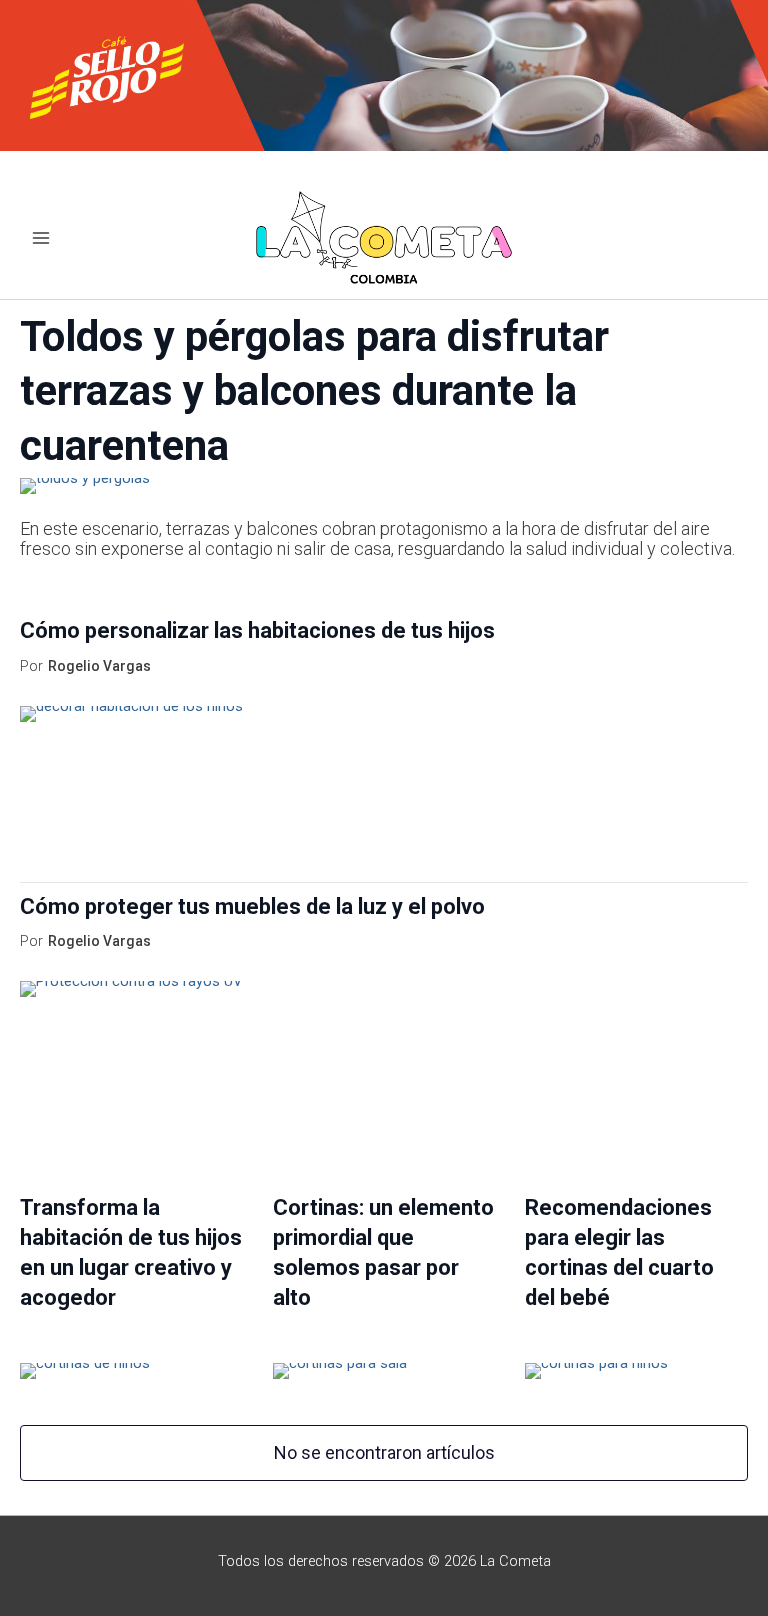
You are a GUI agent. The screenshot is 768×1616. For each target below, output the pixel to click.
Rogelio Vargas (99, 666)
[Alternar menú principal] (41, 238)
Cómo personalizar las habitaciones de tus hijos (257, 630)
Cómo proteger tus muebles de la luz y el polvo (252, 906)
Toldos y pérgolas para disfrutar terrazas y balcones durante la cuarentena (314, 391)
